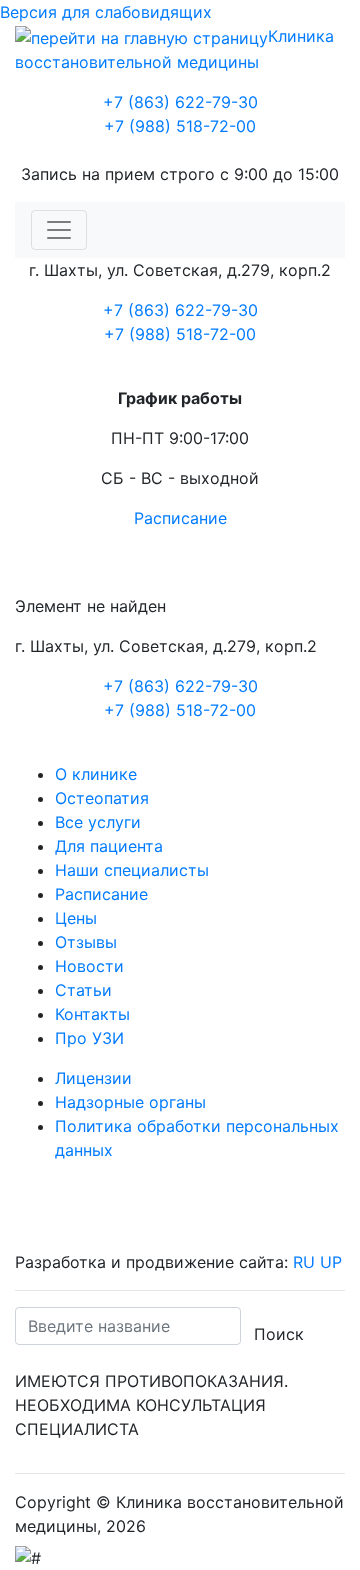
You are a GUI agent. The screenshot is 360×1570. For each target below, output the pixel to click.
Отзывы (86, 942)
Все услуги (98, 822)
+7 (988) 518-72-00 (180, 126)
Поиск (279, 1334)
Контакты (92, 1014)
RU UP (317, 1262)
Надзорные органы (130, 1102)
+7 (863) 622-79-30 (180, 102)
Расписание (180, 518)
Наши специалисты (132, 870)
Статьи (83, 990)
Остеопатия (102, 798)
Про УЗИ (89, 1038)
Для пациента (109, 846)
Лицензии (93, 1078)
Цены (76, 918)
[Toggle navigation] (59, 230)
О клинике (96, 774)
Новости (89, 966)
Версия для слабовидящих (106, 12)
